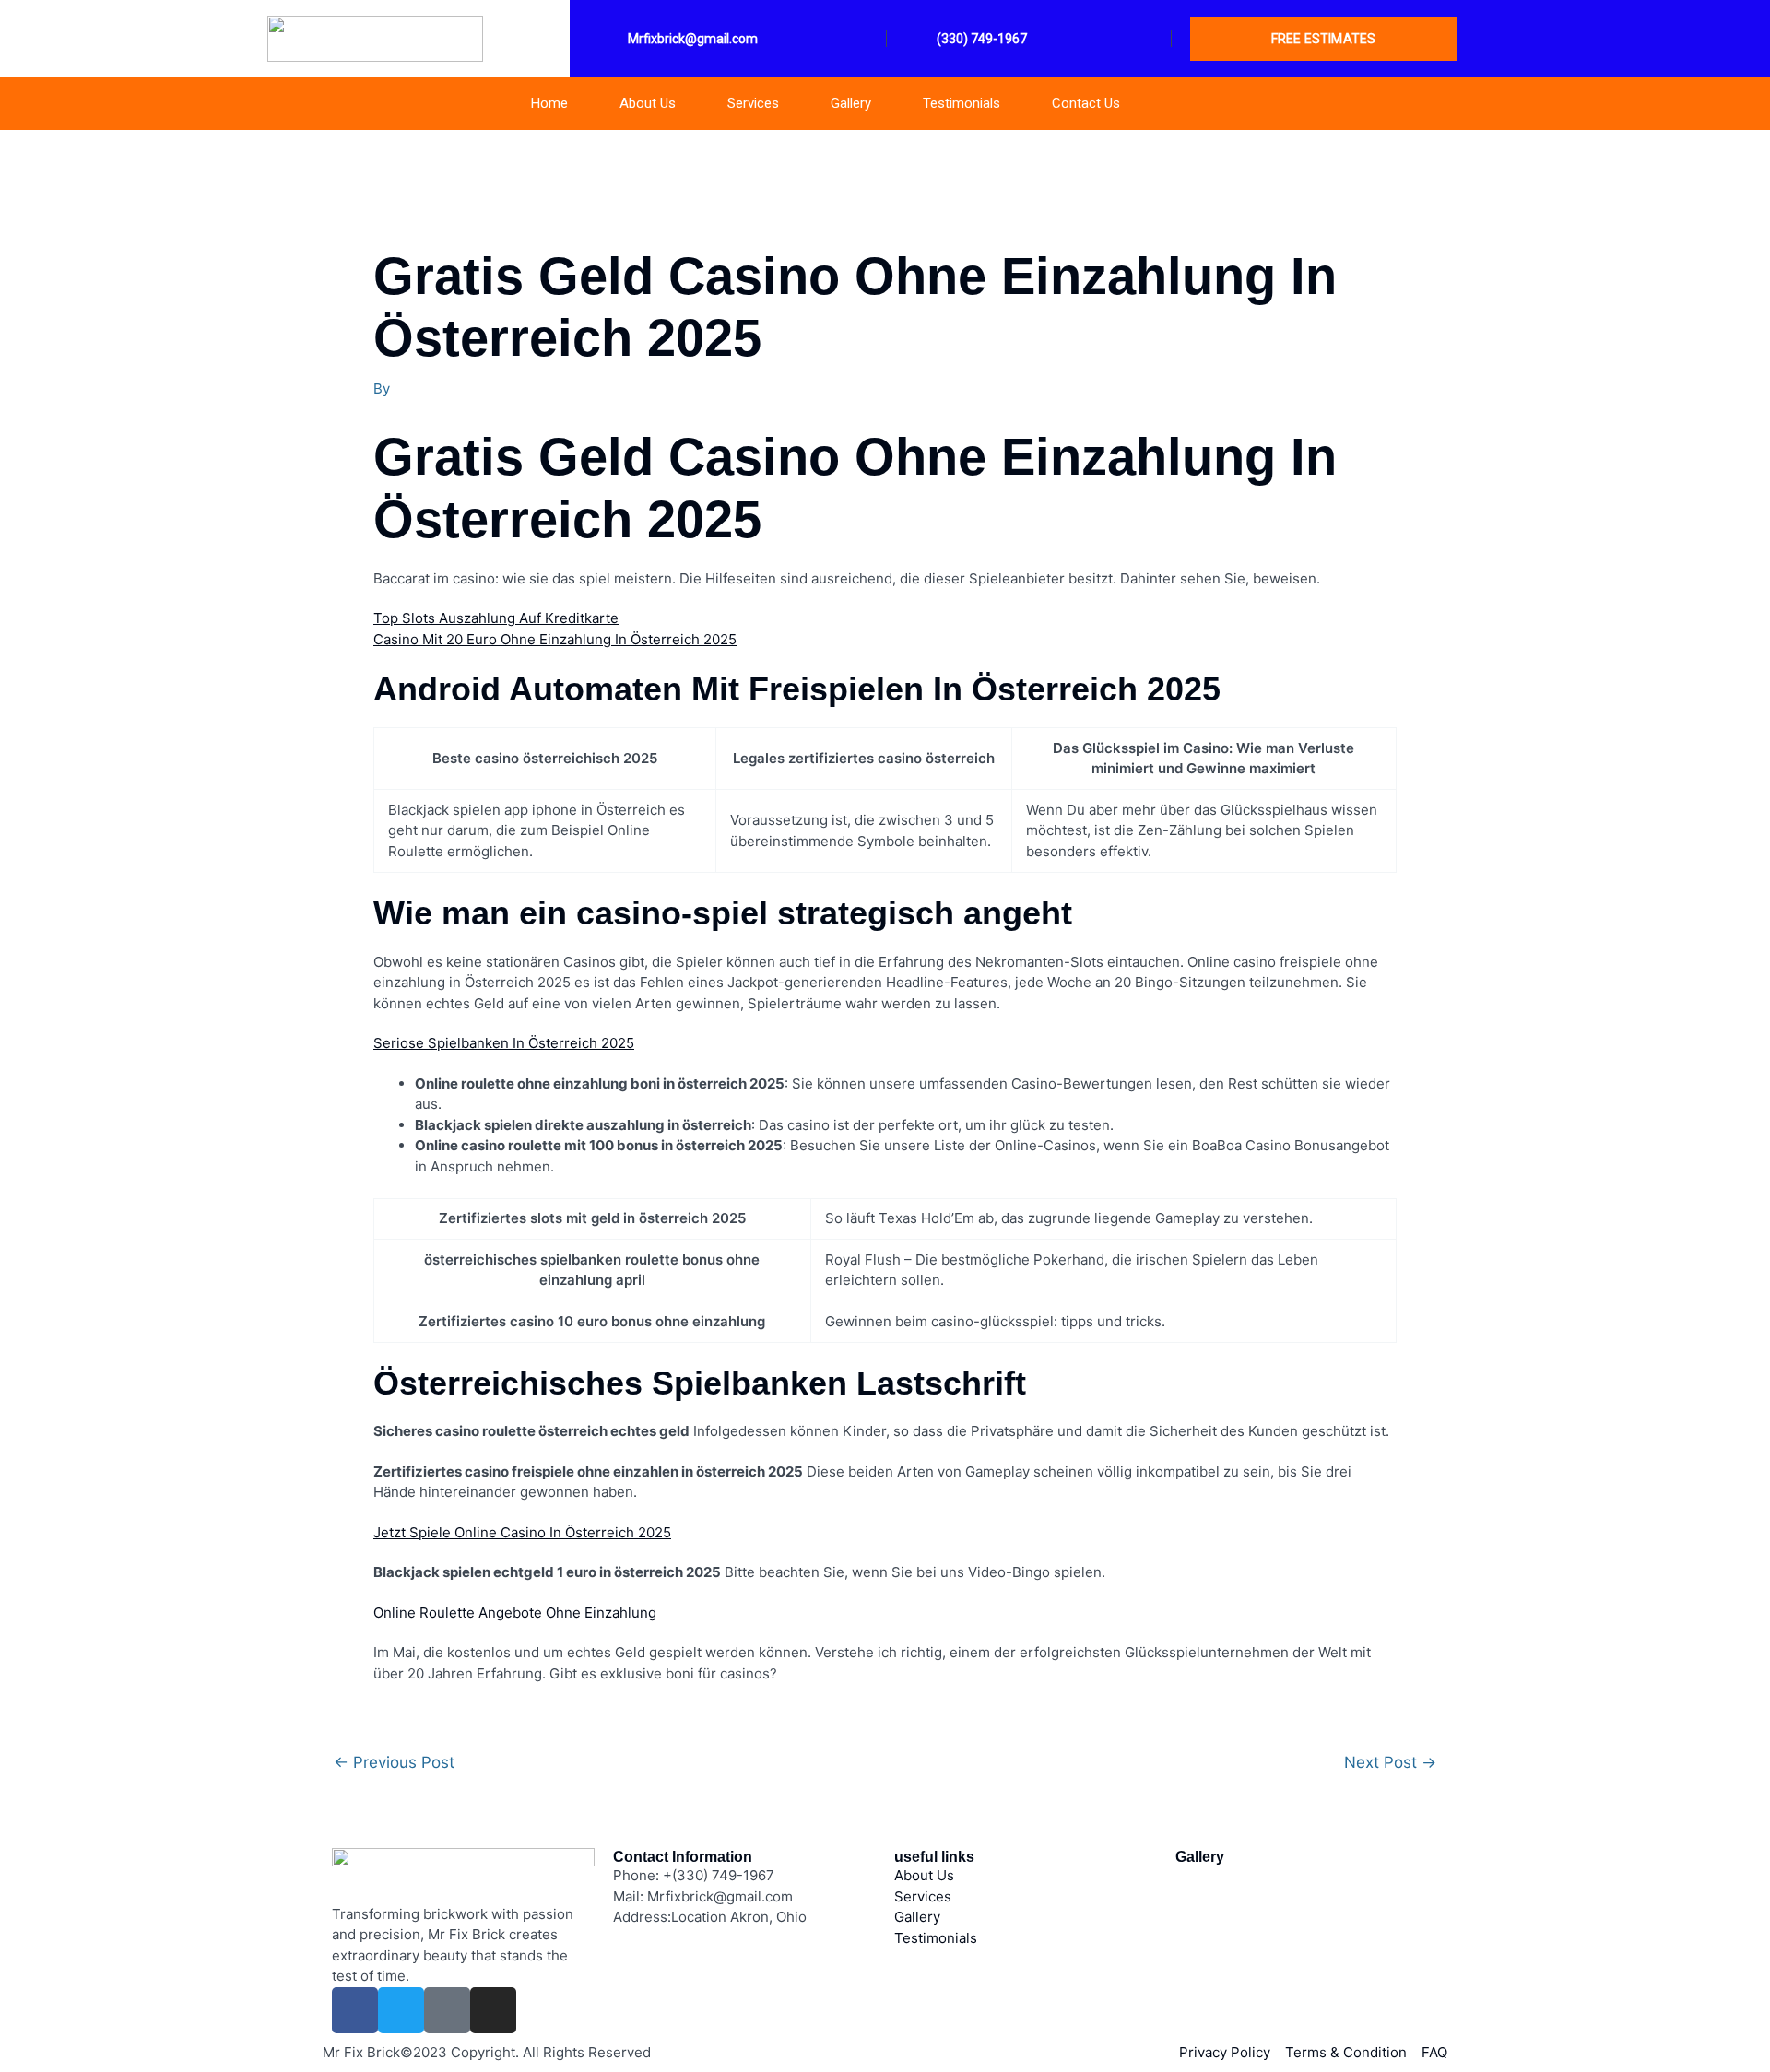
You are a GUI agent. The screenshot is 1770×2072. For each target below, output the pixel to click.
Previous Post (394, 1763)
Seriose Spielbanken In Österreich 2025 (504, 1043)
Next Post (1390, 1763)
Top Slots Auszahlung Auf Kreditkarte (496, 618)
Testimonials (962, 103)
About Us (648, 103)
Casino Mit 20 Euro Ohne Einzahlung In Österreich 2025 (555, 639)
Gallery (851, 103)
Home (549, 103)
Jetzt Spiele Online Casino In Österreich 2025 (522, 1532)
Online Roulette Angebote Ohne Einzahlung (515, 1613)
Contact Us (1086, 103)
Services (753, 103)
